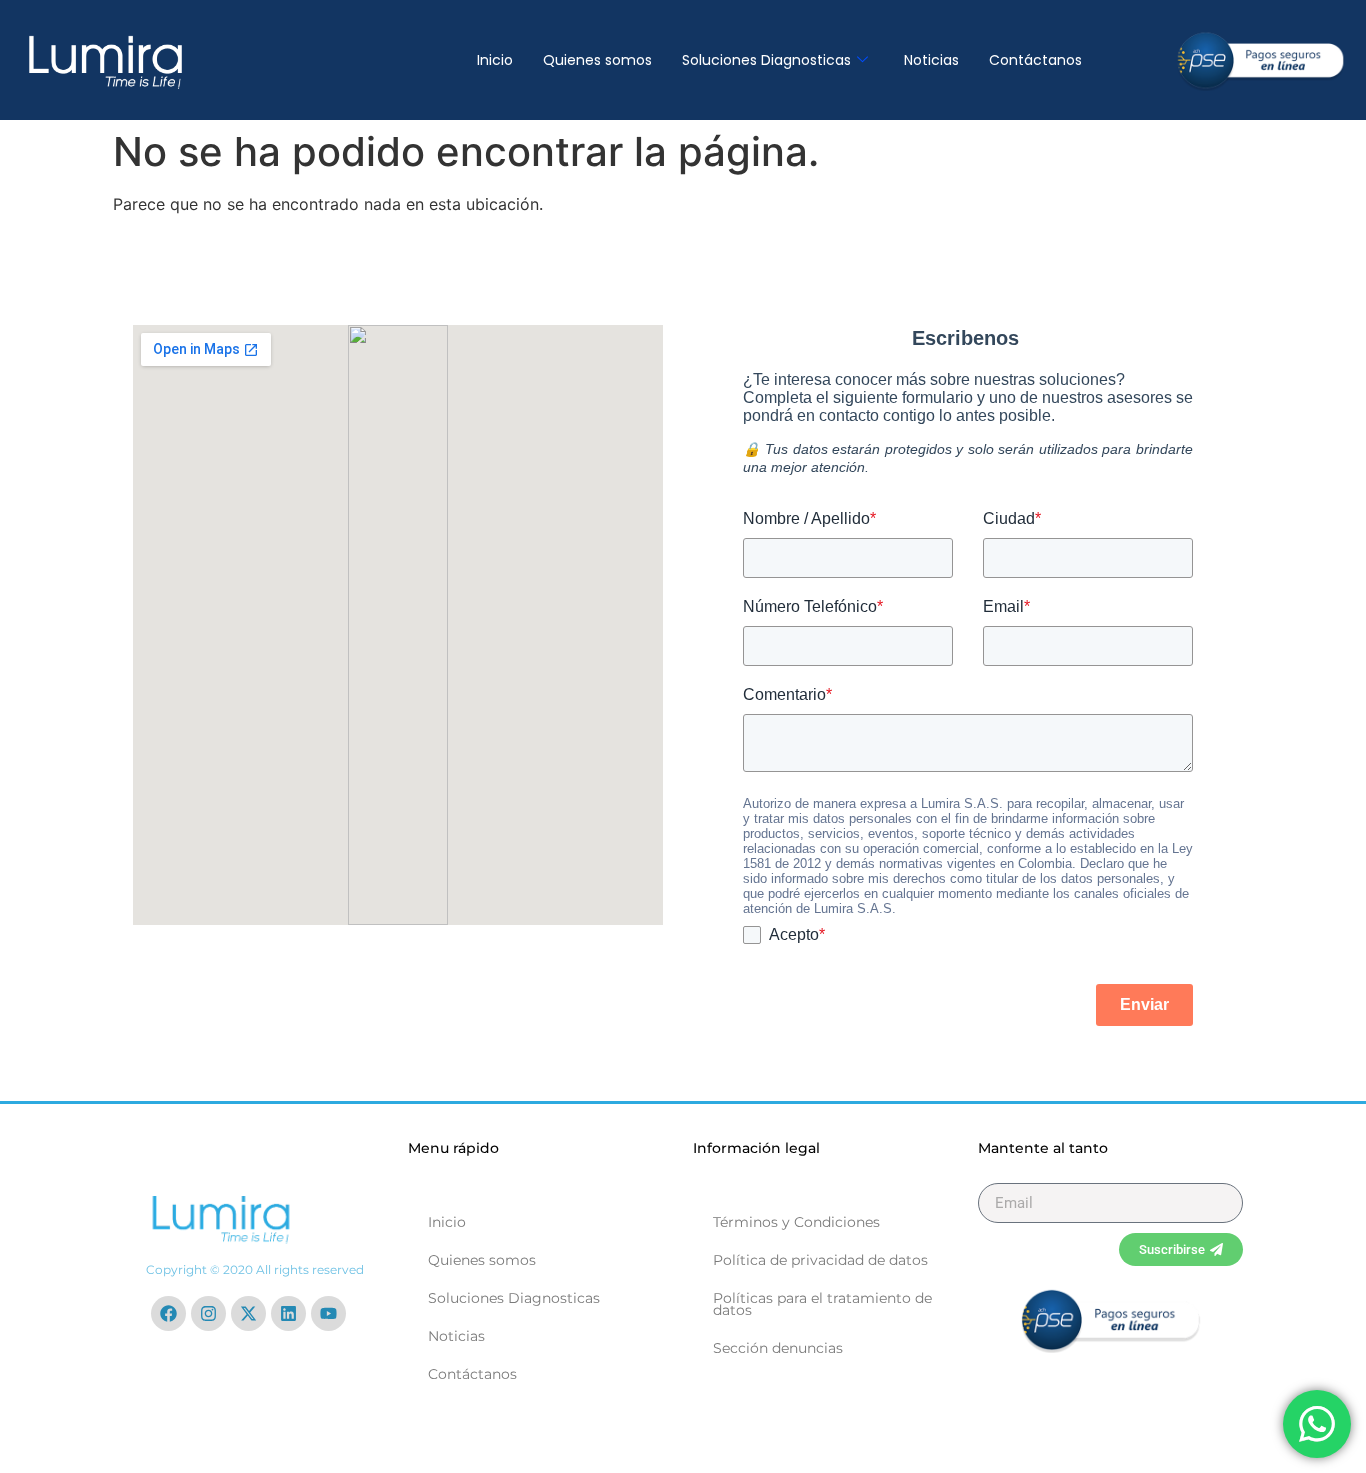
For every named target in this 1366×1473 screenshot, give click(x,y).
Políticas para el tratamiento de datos (822, 1304)
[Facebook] (168, 1313)
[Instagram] (208, 1313)
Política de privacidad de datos (820, 1260)
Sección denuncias (778, 1348)
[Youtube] (328, 1313)
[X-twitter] (248, 1313)
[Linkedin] (288, 1313)
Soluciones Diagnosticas (766, 60)
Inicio (495, 60)
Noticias (931, 60)
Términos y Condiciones (796, 1222)
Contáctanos (1035, 60)
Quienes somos (597, 60)
